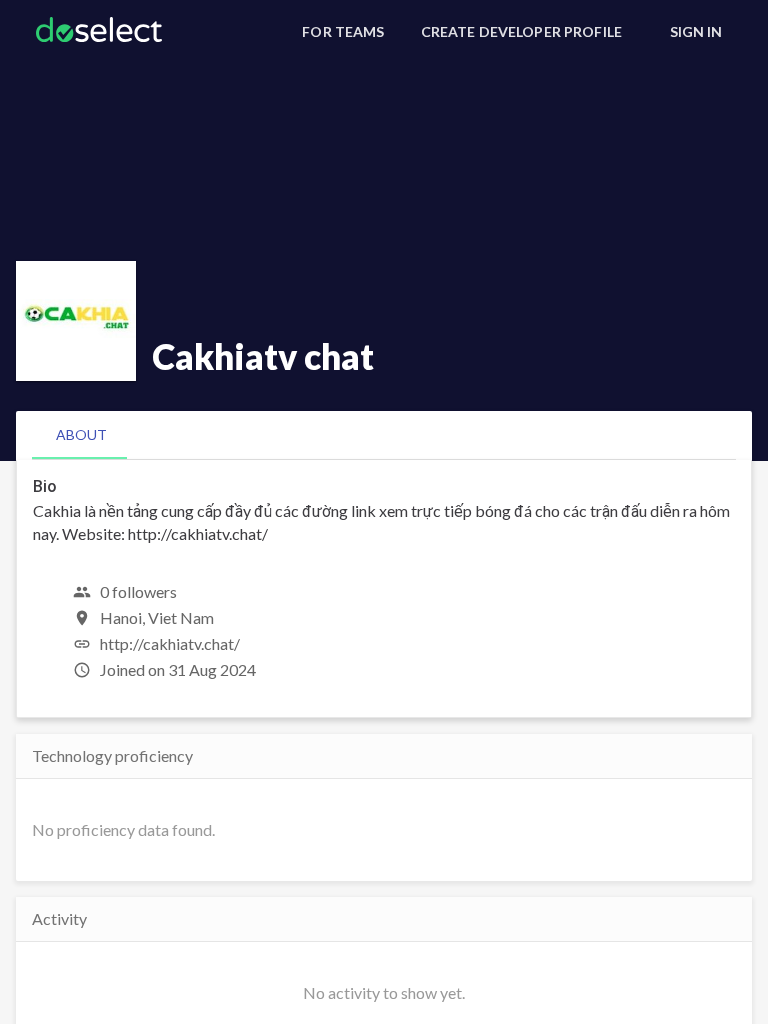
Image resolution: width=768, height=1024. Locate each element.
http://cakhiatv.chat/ (170, 643)
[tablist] (384, 435)
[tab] (81, 435)
